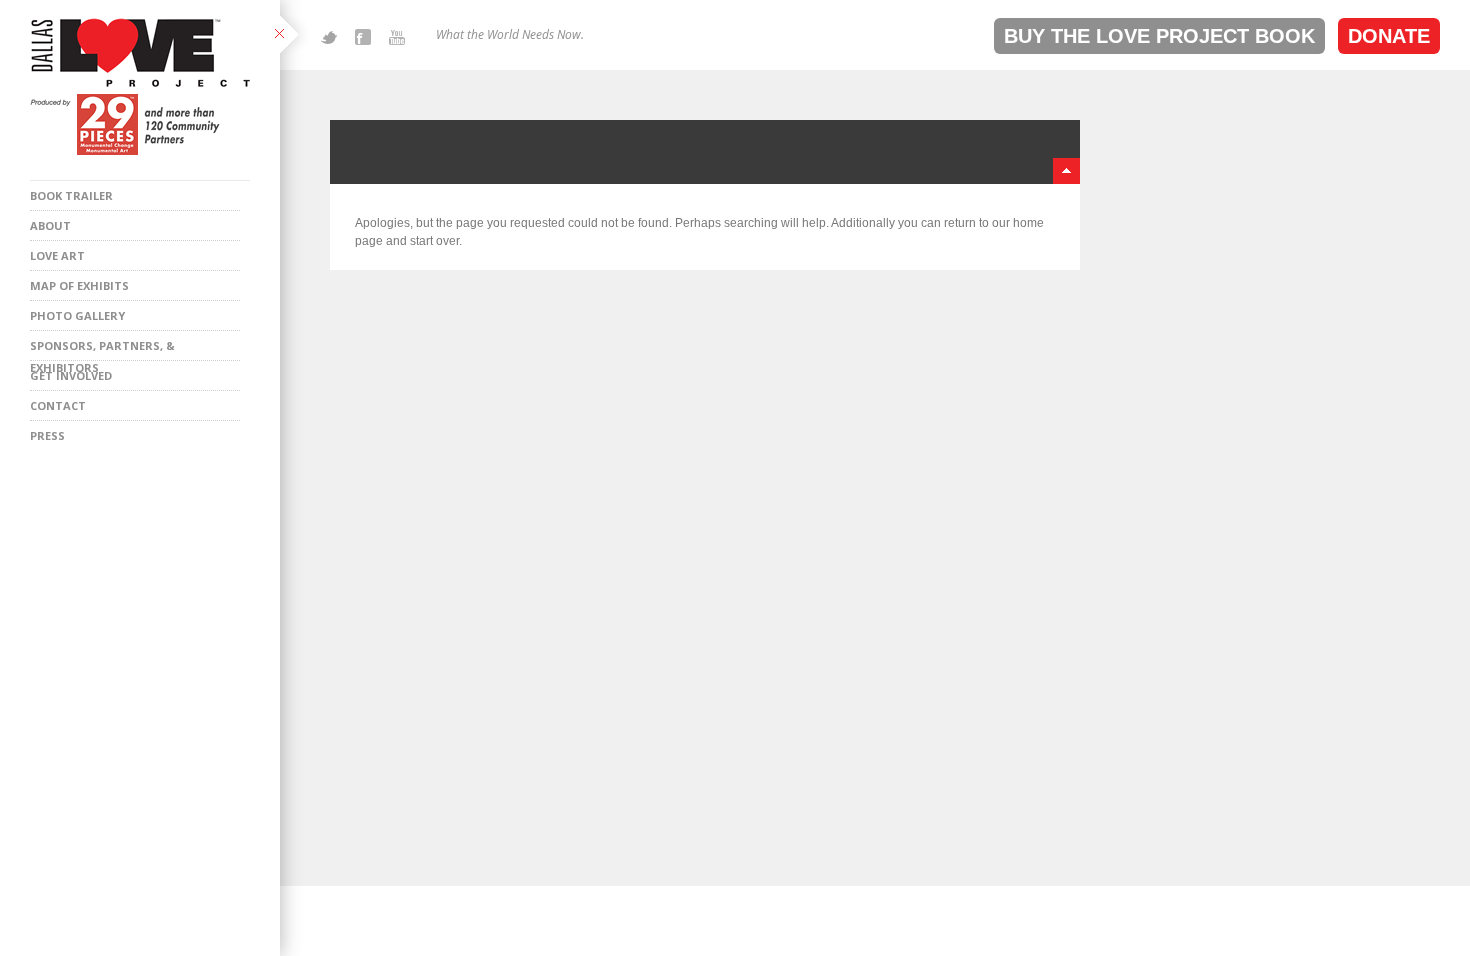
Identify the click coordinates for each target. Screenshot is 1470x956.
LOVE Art (57, 255)
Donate (1389, 36)
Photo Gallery (77, 315)
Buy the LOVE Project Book (1159, 36)
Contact (58, 405)
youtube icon (397, 37)
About (50, 225)
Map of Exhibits (79, 285)
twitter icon (329, 37)
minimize (1066, 171)
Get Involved (71, 375)
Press (47, 435)
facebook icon (363, 37)
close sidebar (291, 35)
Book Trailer (71, 195)
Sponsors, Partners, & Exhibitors (102, 349)
